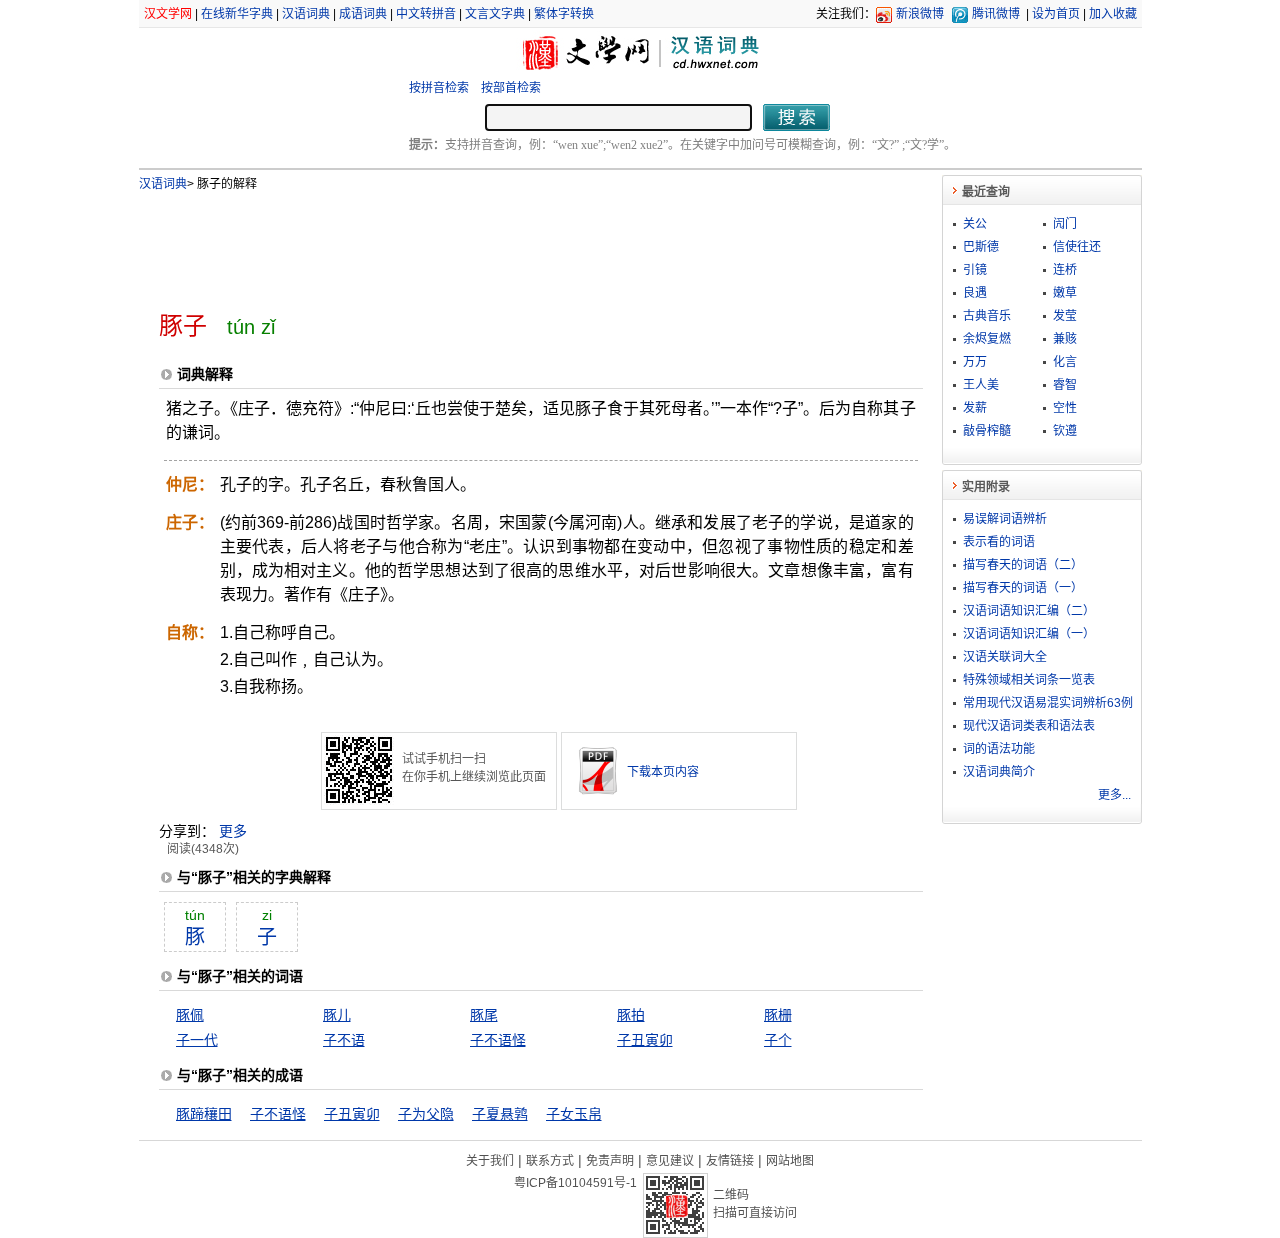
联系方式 (550, 1161)
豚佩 (190, 1015)
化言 (1065, 362)
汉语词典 (306, 14)
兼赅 (1065, 339)
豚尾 (484, 1015)
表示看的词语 (999, 542)
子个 (778, 1040)
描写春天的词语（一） (1023, 588)
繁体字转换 (564, 14)
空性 (1065, 408)
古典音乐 (987, 316)
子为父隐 (426, 1114)
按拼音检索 (439, 88)
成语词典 (363, 14)
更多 (233, 831)
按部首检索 (511, 88)
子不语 (344, 1040)
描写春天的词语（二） (1023, 565)
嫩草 (1065, 293)
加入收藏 (1113, 14)
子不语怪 (498, 1040)
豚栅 (778, 1015)
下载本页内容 (663, 772)
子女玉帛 (574, 1114)
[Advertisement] (508, 243)
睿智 (1065, 385)
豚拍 (631, 1015)
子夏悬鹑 (500, 1114)
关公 (975, 224)
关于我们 (490, 1161)
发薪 (975, 408)
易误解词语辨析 (1005, 519)
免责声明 (610, 1161)
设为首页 (1056, 14)
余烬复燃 (987, 339)
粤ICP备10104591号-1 (575, 1183)
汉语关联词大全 (1005, 657)
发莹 (1065, 316)
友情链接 (730, 1161)
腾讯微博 (996, 14)
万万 (975, 362)
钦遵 (1065, 431)
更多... (1114, 795)
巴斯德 (981, 247)
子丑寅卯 (645, 1040)
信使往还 (1077, 247)
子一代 (197, 1040)
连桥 (1065, 270)
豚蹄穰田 (204, 1114)
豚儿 (337, 1015)
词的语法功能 (999, 749)
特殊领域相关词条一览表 (1029, 680)
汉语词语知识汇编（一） (1029, 634)
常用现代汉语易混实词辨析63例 (1048, 703)
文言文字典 (495, 14)
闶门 (1065, 224)
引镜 (975, 270)
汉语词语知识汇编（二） (1029, 611)
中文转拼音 (426, 14)
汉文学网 (168, 14)
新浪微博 (920, 14)
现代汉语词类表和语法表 (1029, 726)
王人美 (981, 385)
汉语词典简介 (999, 772)
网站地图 (790, 1161)
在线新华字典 (237, 14)
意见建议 (670, 1161)
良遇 (975, 293)
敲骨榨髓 (987, 431)
